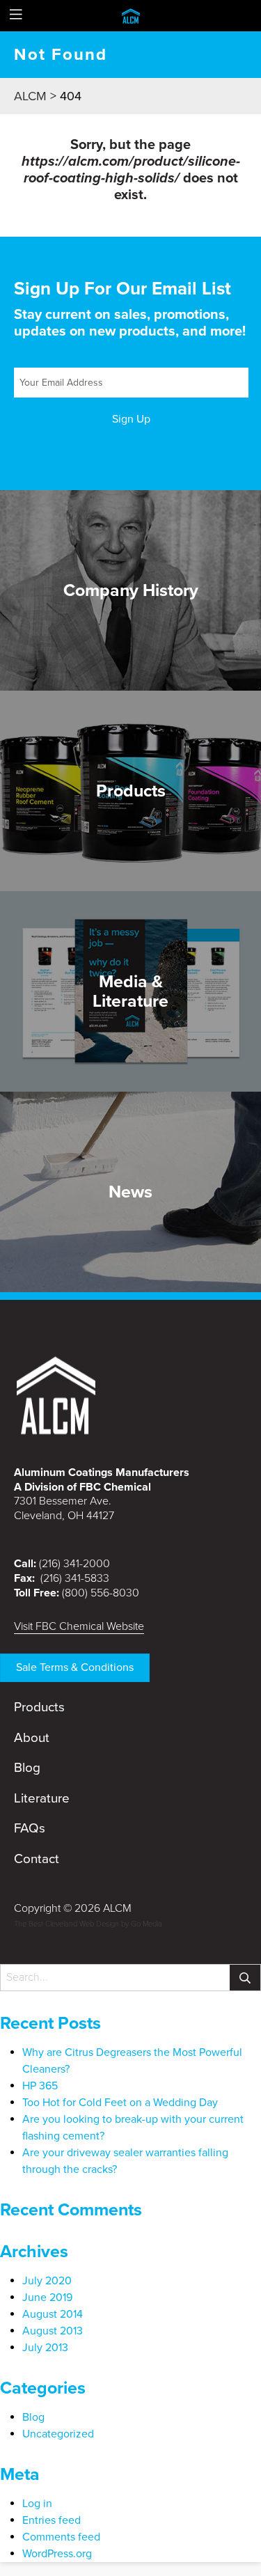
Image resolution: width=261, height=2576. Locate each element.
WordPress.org (57, 2554)
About (32, 1738)
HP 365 (40, 2086)
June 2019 (47, 2298)
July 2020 (47, 2281)
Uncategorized (58, 2434)
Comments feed (61, 2537)
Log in (37, 2504)
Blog (27, 1768)
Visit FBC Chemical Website (79, 1626)
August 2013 (53, 2331)
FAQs (30, 1828)
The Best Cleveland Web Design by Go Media (88, 1924)
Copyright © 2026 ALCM (73, 1908)
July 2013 (45, 2348)
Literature (42, 1798)
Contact (37, 1859)
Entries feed (52, 2520)
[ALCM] (131, 15)
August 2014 (53, 2314)
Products (39, 1707)
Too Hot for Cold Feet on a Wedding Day (120, 2103)
